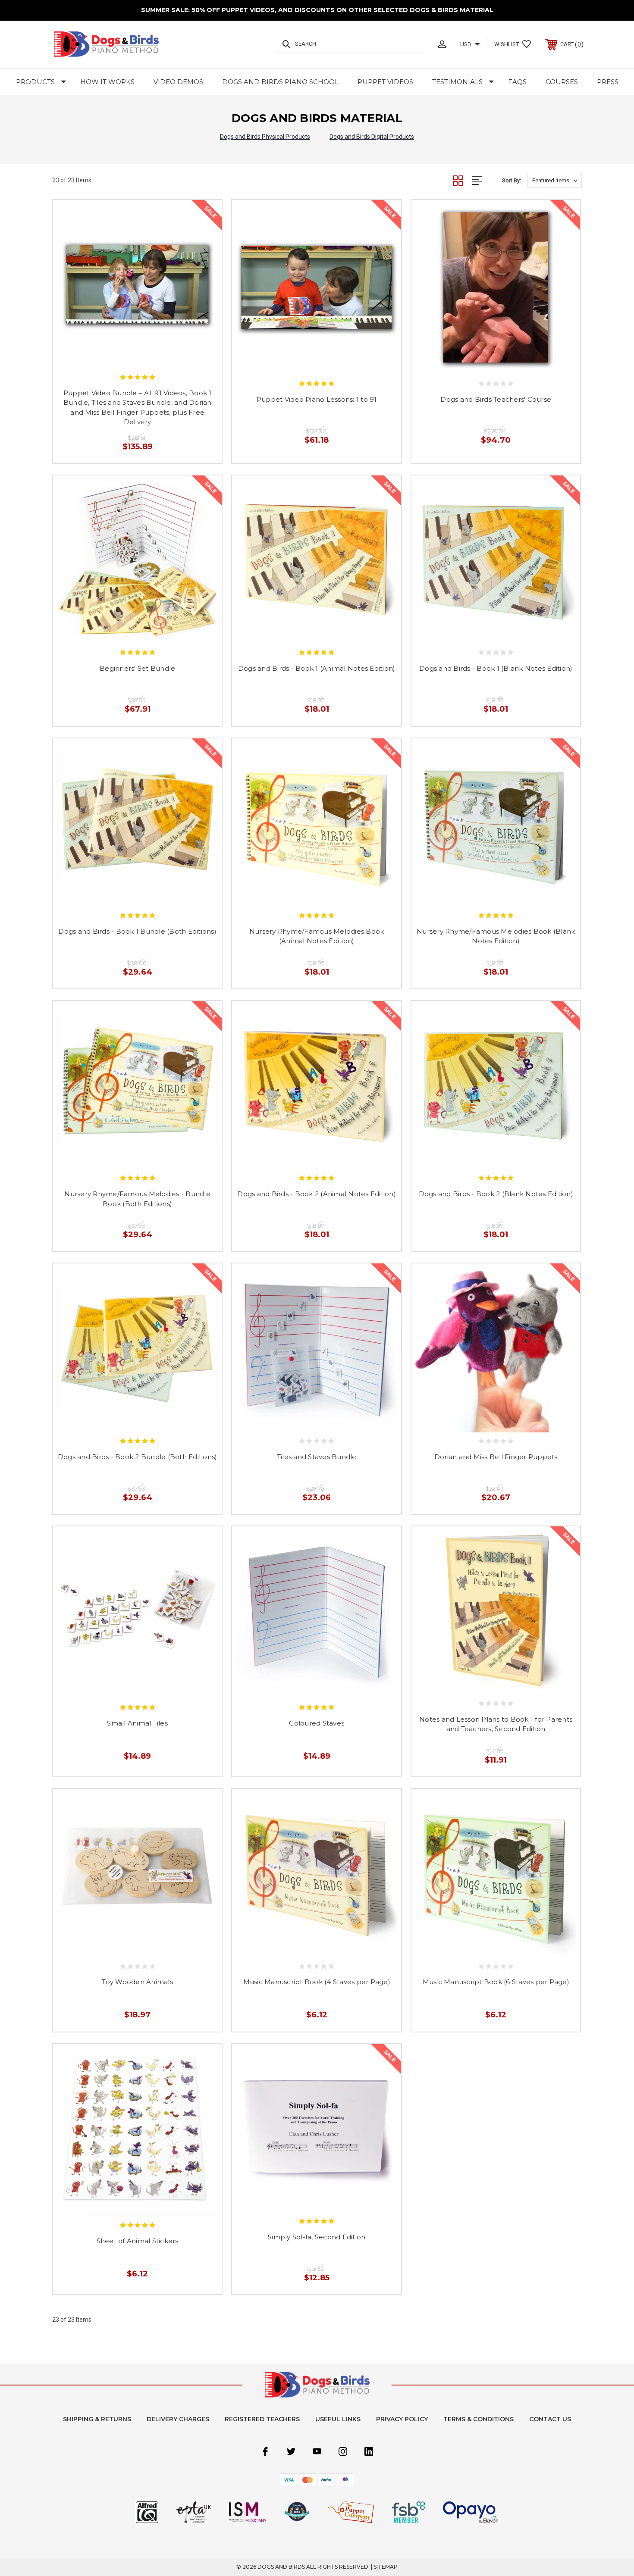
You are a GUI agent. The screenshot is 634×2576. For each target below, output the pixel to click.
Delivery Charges (178, 2419)
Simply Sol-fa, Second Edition (317, 2237)
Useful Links (338, 2419)
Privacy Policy (402, 2419)
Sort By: (512, 180)
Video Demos (178, 82)
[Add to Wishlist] (147, 355)
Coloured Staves (317, 1723)
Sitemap (386, 2567)
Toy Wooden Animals (137, 1982)
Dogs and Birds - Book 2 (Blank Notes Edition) (496, 1194)
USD (466, 44)
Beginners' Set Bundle (137, 668)
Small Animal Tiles (137, 1723)
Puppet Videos (385, 82)
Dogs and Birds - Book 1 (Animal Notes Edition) (317, 668)
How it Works (107, 82)
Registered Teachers (262, 2419)
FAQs (517, 82)
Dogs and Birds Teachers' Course (496, 399)
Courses (562, 82)
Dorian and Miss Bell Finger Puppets (496, 1457)
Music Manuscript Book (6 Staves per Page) (496, 1982)
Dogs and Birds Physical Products (265, 137)
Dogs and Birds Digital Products (372, 137)
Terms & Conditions (479, 2419)
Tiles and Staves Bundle (317, 1457)
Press (608, 82)
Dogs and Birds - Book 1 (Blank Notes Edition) (496, 668)
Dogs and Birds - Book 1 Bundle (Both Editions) (137, 931)
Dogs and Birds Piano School (280, 82)
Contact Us (550, 2419)
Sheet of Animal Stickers (138, 2241)
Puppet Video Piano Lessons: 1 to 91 (317, 399)
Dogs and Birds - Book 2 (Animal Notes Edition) (317, 1194)
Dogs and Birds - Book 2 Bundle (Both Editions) (138, 1457)
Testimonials (457, 82)
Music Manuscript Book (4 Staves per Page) (317, 1982)
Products (35, 82)
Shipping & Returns (97, 2419)
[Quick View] (128, 355)
